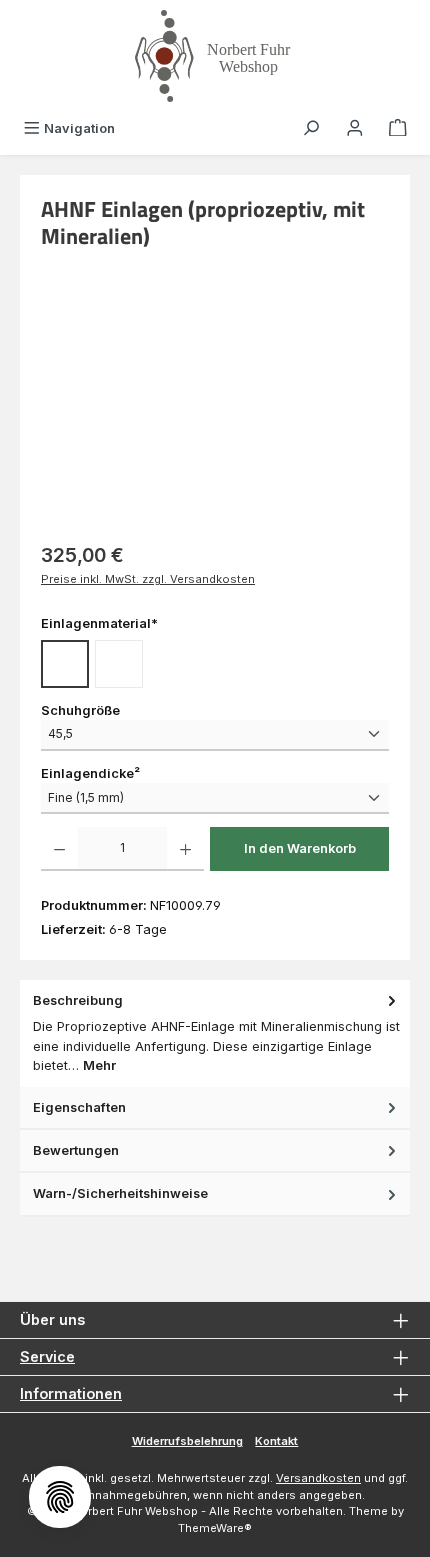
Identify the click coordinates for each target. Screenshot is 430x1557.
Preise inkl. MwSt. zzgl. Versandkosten (148, 579)
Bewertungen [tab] (76, 1150)
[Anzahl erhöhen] (185, 849)
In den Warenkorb (300, 848)
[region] (215, 415)
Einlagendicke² (90, 773)
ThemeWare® (215, 1528)
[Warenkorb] (398, 128)
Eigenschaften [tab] (79, 1107)
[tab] (215, 1033)
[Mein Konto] (355, 128)
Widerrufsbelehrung (187, 1441)
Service (47, 1356)
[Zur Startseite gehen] (215, 56)
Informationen (71, 1393)
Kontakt (276, 1441)
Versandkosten (318, 1478)
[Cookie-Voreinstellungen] (60, 1497)
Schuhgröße (80, 710)
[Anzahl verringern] (59, 849)
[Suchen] (311, 128)
